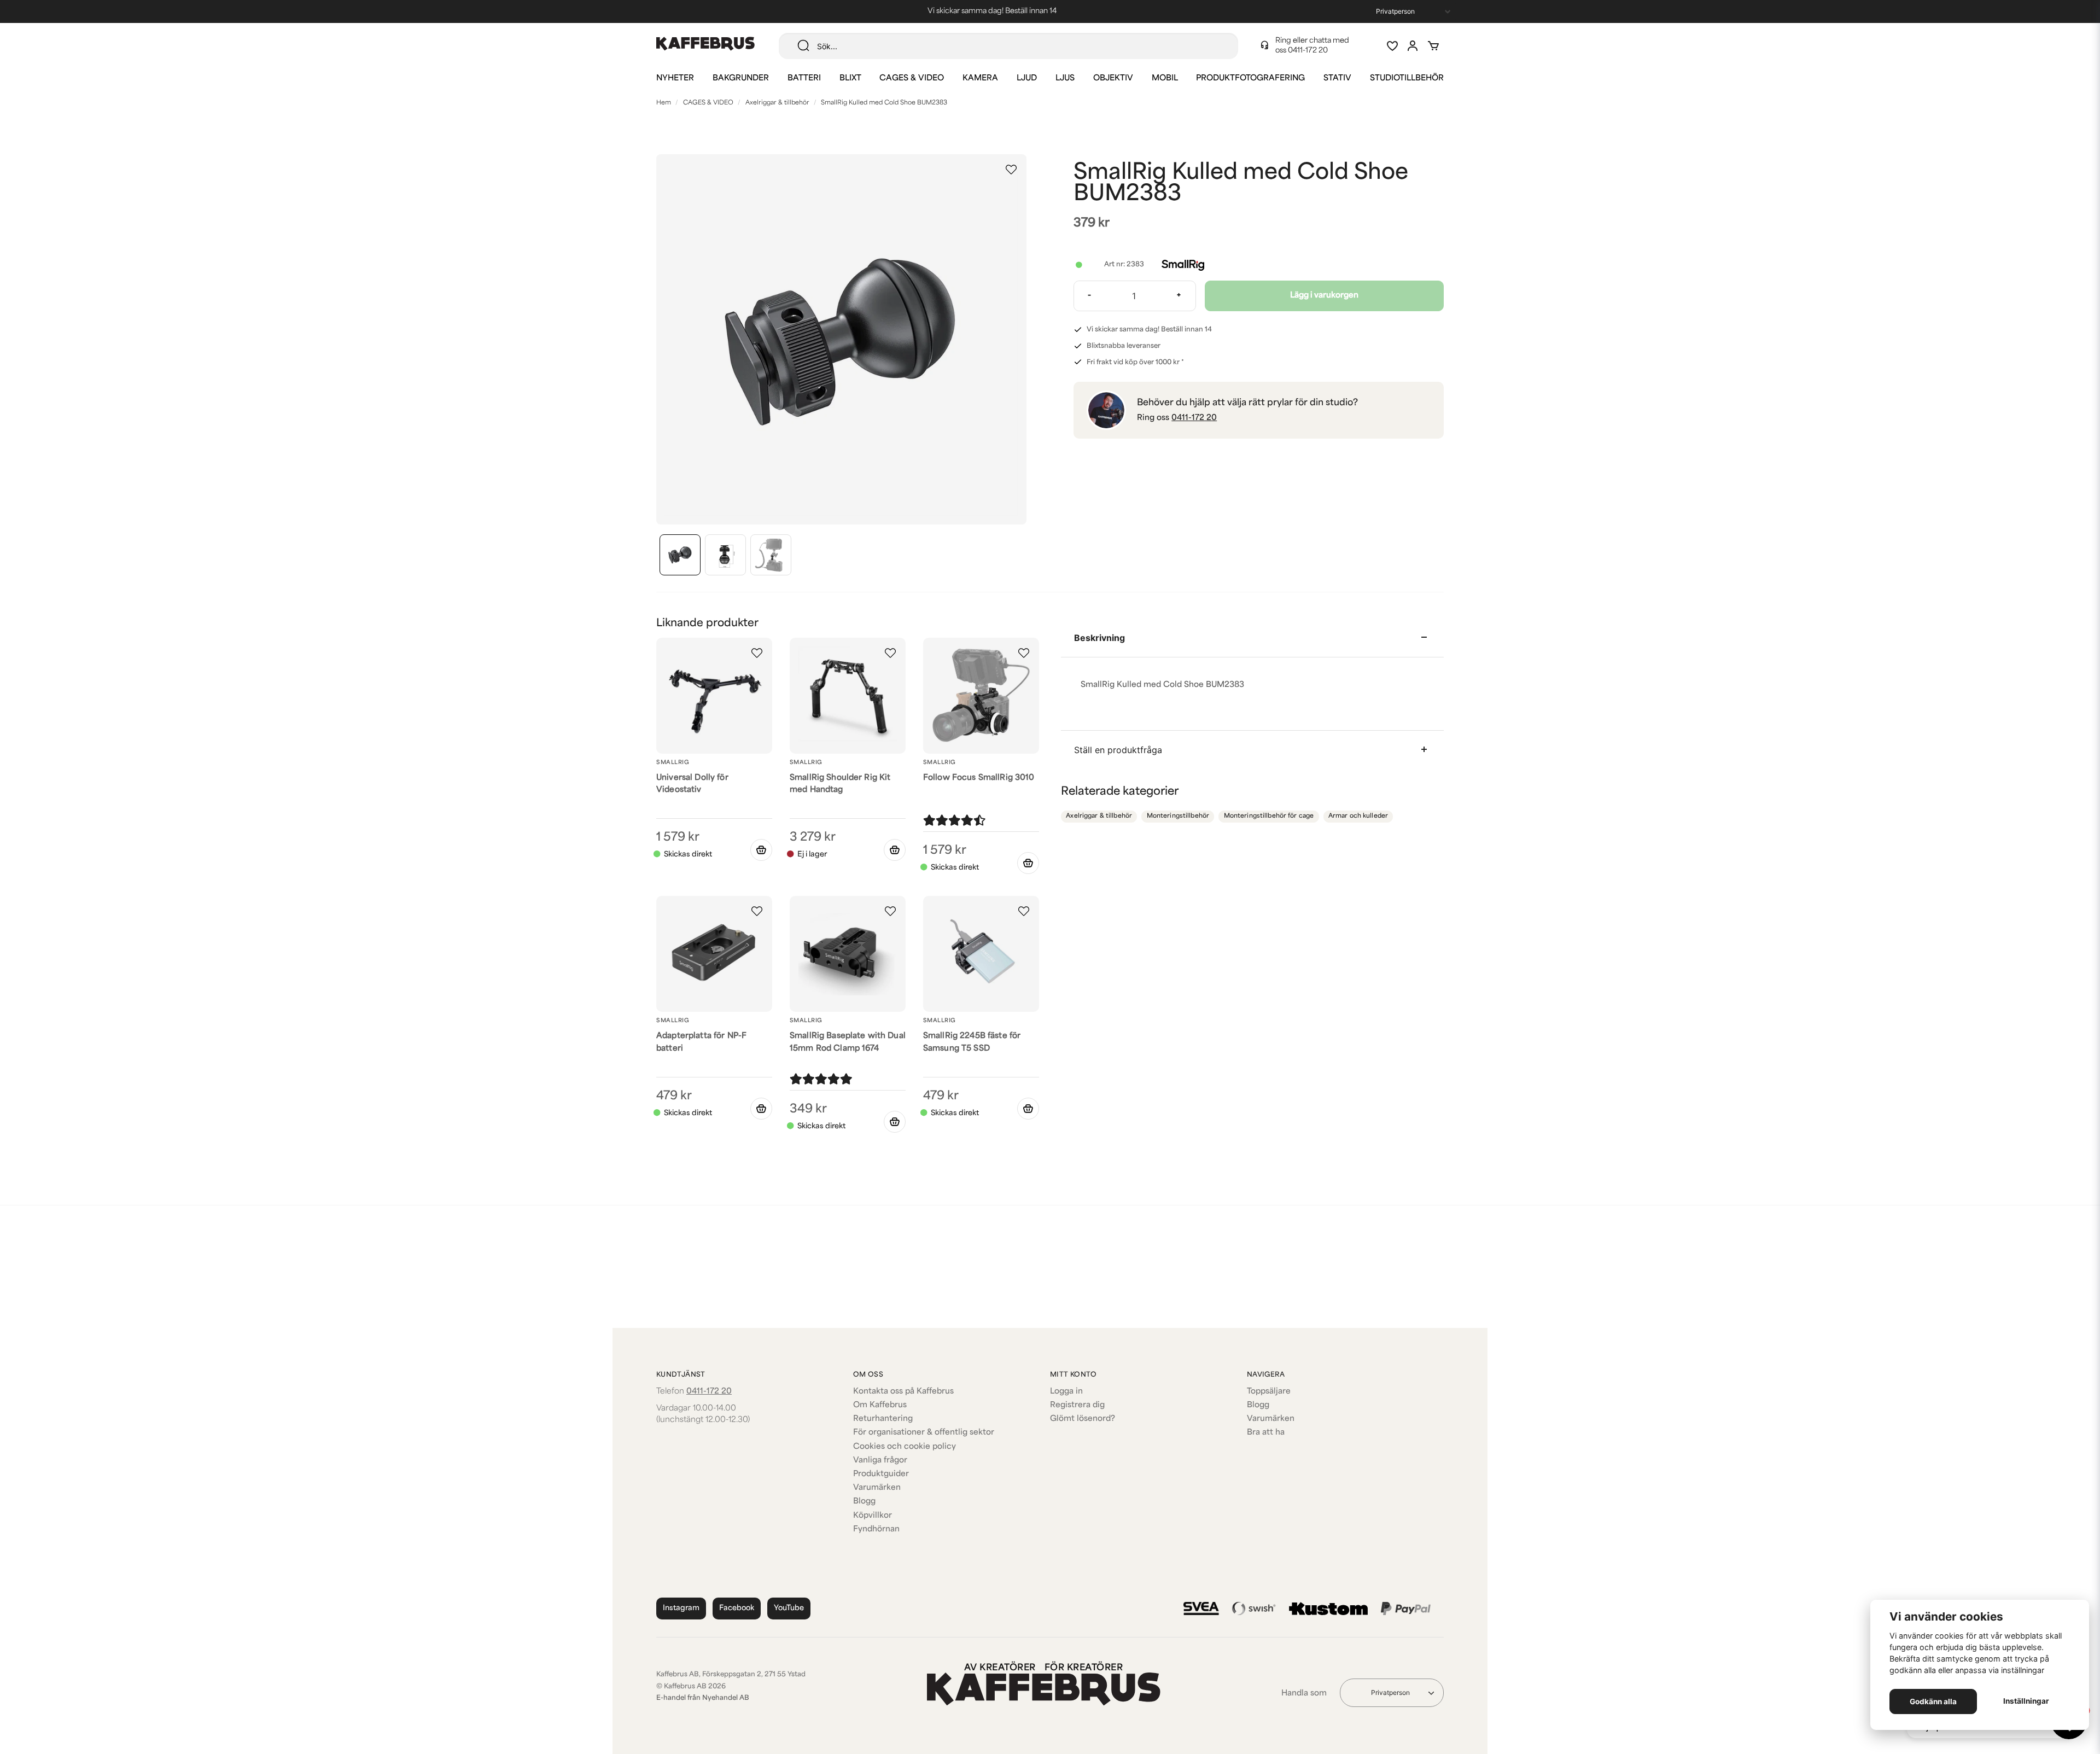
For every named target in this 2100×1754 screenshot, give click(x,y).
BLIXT (850, 78)
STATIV (1337, 78)
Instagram (681, 1608)
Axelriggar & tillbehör (777, 103)
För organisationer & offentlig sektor (924, 1433)
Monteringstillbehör (1178, 816)
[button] (1011, 170)
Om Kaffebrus (880, 1405)
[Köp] (761, 850)
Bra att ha (1266, 1433)
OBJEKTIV (1113, 78)
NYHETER (675, 78)
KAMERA (980, 78)
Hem (664, 103)
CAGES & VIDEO (912, 78)
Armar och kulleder (1358, 816)
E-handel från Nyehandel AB (703, 1698)
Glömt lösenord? (1083, 1419)
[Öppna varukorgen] (1433, 46)
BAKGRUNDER (741, 78)
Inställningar (2026, 1701)
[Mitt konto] (1413, 46)
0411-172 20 (1308, 51)
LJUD (1027, 78)
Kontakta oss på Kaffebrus (903, 1392)
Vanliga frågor (880, 1461)
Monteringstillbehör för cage (1269, 816)
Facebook (737, 1608)
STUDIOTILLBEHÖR (1407, 78)
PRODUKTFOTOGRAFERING (1250, 78)
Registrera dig (1077, 1405)
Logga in (1066, 1392)
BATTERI (804, 78)
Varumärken (877, 1488)
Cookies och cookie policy (905, 1447)
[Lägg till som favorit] (1392, 46)
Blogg (864, 1502)
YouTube (789, 1608)
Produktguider (881, 1474)
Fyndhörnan (876, 1529)
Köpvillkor (873, 1516)
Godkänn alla (1933, 1701)
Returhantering (883, 1419)
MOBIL (1165, 78)
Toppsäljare (1269, 1392)
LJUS (1065, 78)
